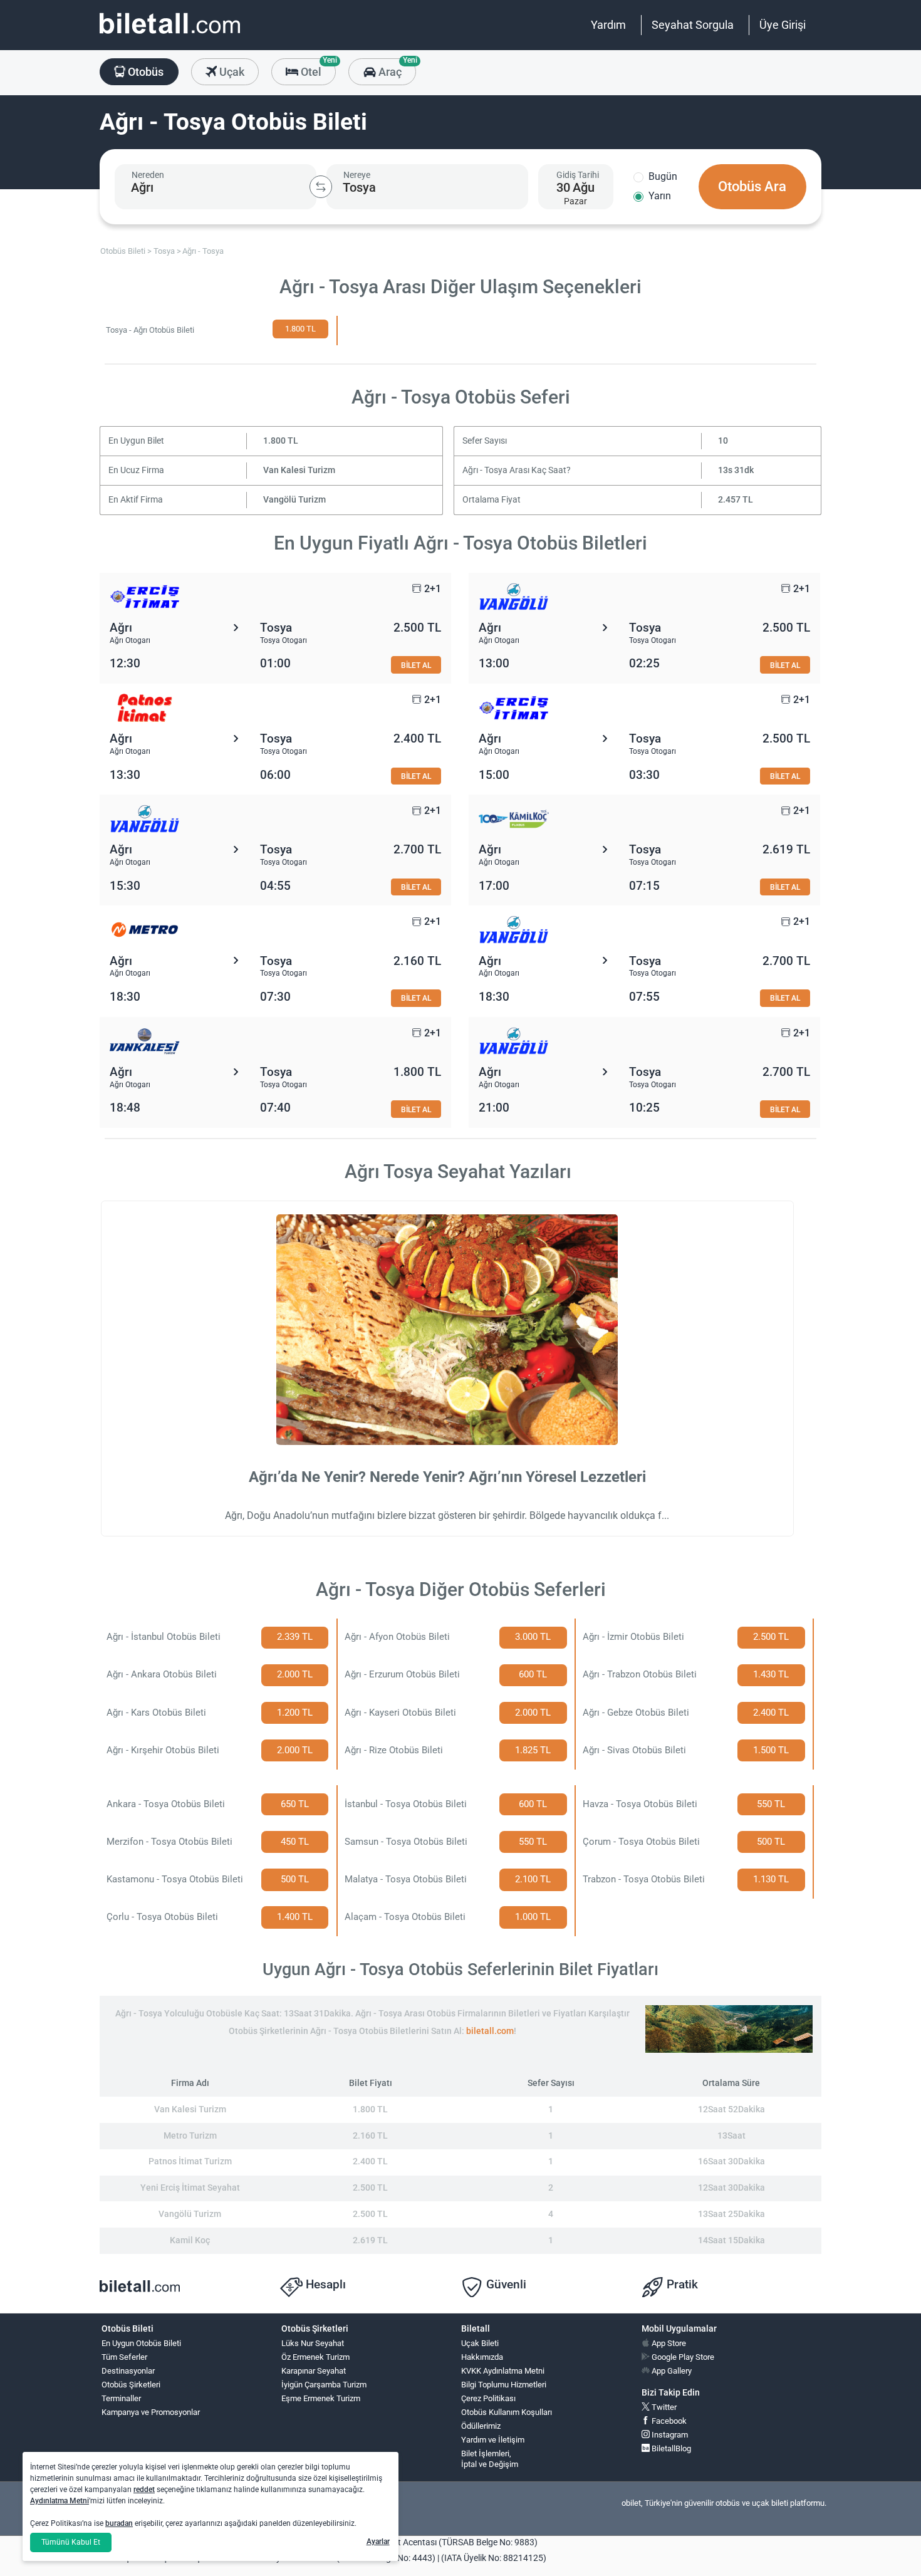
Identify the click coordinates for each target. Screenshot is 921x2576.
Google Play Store (682, 2357)
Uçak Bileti (480, 2343)
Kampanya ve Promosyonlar (151, 2412)
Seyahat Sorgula (693, 25)
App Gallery (671, 2371)
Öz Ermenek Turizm (315, 2357)
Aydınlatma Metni (60, 2501)
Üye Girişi (783, 25)
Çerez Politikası (488, 2398)
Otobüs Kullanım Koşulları (507, 2412)
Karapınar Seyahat (314, 2371)
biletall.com (490, 2031)
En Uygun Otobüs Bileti (141, 2343)
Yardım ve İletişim (493, 2440)
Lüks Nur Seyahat (313, 2343)
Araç (396, 68)
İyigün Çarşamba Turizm (324, 2385)
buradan (119, 2523)
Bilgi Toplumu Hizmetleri (504, 2385)
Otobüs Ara (752, 186)
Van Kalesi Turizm (299, 470)
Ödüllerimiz (481, 2426)
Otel (317, 68)
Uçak (231, 72)
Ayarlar (378, 2542)
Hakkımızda (482, 2357)
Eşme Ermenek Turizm (321, 2398)
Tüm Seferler (124, 2357)
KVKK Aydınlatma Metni (503, 2371)
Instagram (669, 2435)
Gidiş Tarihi (578, 175)
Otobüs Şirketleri (131, 2385)
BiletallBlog (670, 2448)
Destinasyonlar (128, 2371)
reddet (144, 2490)
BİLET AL (416, 665)
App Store (668, 2343)
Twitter (663, 2407)
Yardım (608, 25)
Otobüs (144, 72)
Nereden (148, 175)
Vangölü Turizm (294, 500)
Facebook (668, 2421)
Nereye (357, 175)
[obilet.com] (170, 35)
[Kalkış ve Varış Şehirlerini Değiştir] (321, 187)
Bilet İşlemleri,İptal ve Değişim (490, 2459)
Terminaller (121, 2398)
